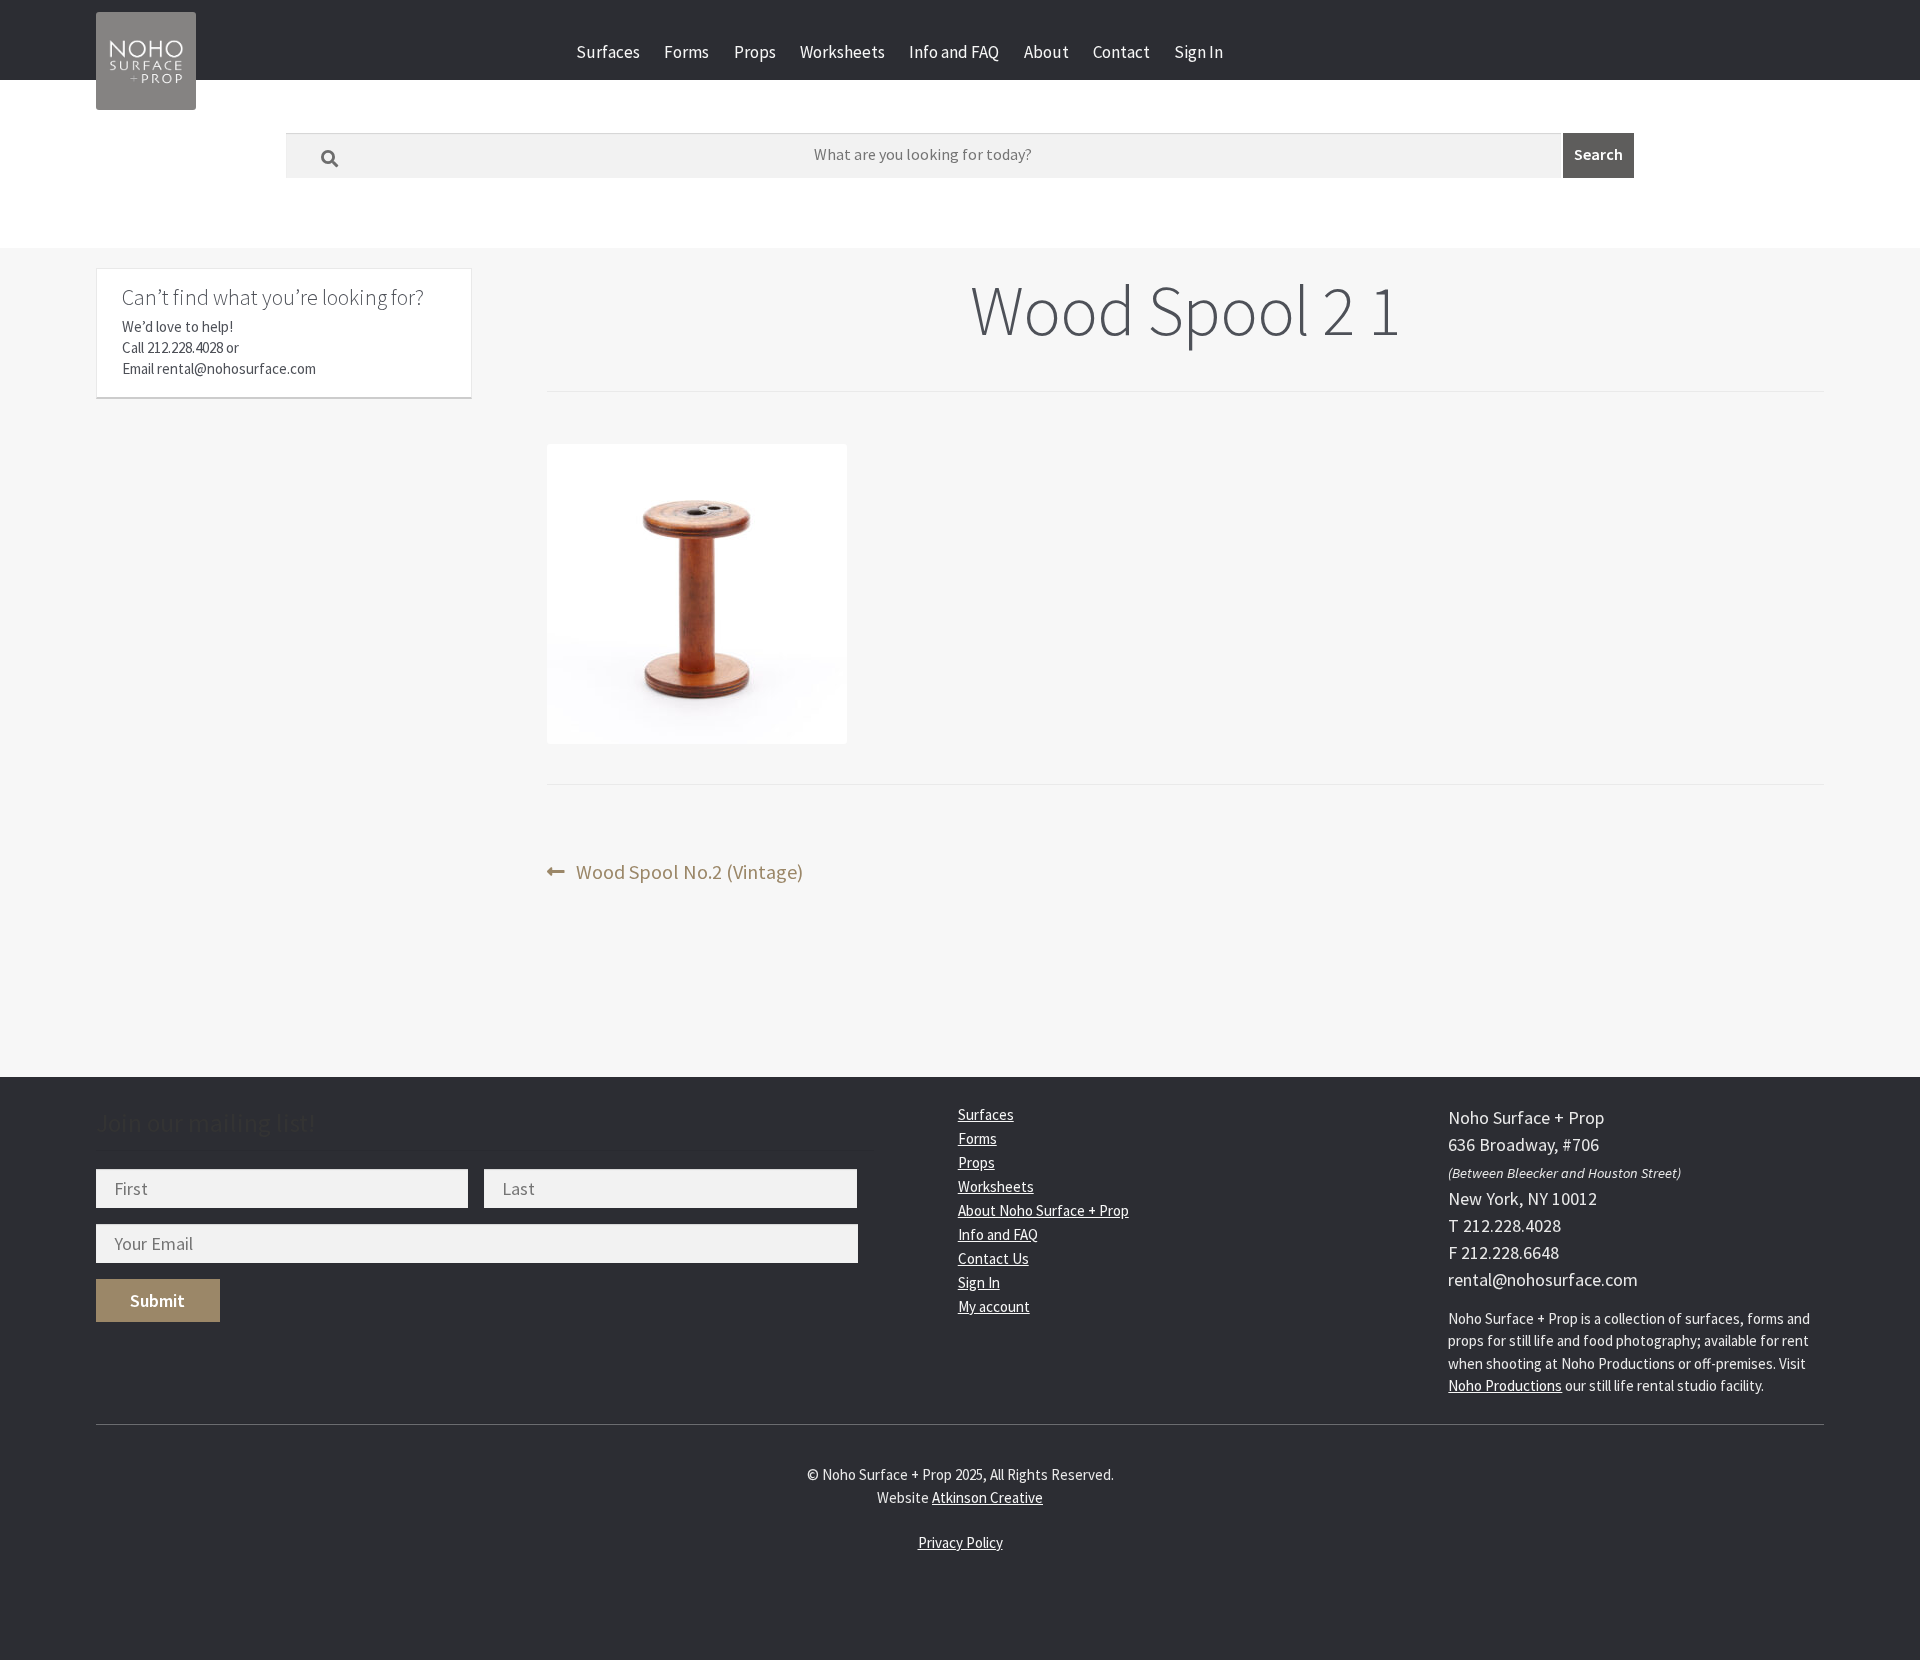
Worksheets (842, 52)
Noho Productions (1505, 1385)
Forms (686, 52)
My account (994, 1306)
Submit (157, 1300)
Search (1598, 154)
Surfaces (608, 52)
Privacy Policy (960, 1542)
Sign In (1198, 52)
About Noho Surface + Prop (1043, 1210)
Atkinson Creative (987, 1497)
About (1046, 52)
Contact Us (993, 1258)
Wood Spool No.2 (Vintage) (689, 872)
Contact (1121, 52)
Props (755, 52)
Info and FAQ (954, 52)
